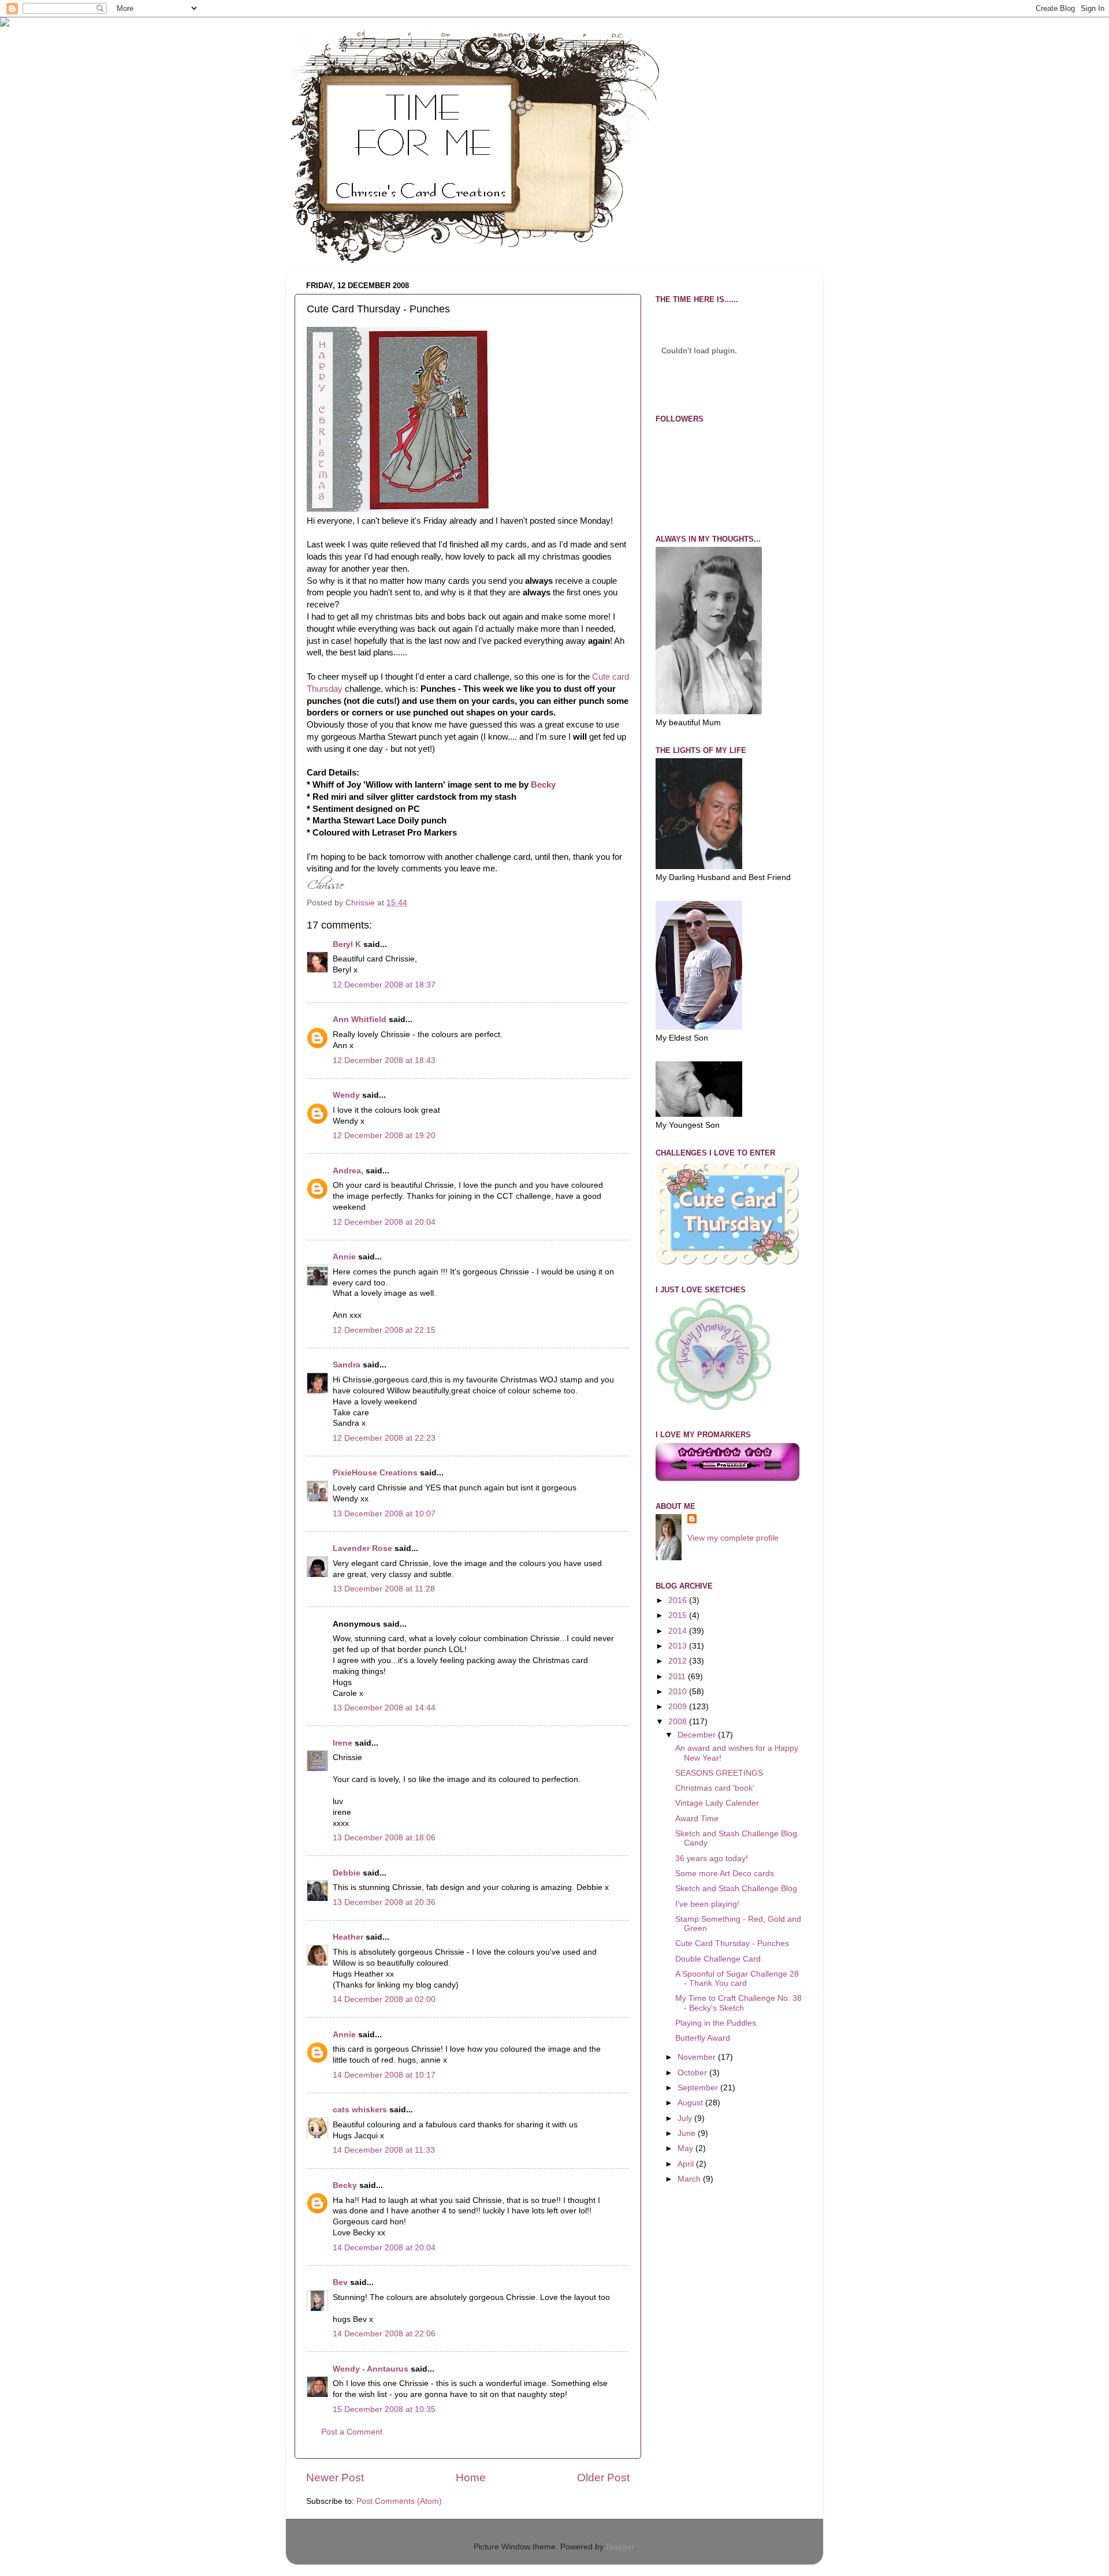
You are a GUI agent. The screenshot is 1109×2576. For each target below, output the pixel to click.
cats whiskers (360, 2110)
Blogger (620, 2547)
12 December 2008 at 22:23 (384, 1438)
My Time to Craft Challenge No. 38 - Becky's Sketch (738, 2003)
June (688, 2133)
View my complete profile (733, 1538)
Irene (343, 1743)
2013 (679, 1646)
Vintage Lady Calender (717, 1803)
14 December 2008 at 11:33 (384, 2150)
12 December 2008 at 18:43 (384, 1060)
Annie (344, 1257)
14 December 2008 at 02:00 (384, 1999)
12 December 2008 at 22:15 (384, 1330)
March (690, 2179)
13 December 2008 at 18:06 (384, 1838)
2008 (679, 1722)
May (686, 2148)
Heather (348, 1937)
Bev (340, 2282)
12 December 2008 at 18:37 (384, 985)
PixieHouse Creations (376, 1473)
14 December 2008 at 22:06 (384, 2334)
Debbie (347, 1873)
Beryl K (347, 944)
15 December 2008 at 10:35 (384, 2409)
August (691, 2103)
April (687, 2164)
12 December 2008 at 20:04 (384, 1222)
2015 (679, 1615)
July (686, 2118)
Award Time (697, 1819)
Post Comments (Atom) (399, 2501)
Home (471, 2478)
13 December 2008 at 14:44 (384, 1708)
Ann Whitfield (360, 1019)
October (693, 2073)
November (698, 2057)
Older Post (603, 2478)
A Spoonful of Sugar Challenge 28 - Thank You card (737, 1979)
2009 (679, 1707)
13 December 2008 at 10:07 (384, 1514)
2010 (679, 1692)
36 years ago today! (712, 1859)
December (698, 1735)
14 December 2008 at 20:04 (384, 2248)
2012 (679, 1661)
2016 (679, 1600)
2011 (678, 1677)
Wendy (346, 1095)
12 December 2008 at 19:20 (384, 1136)
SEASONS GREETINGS (719, 1773)
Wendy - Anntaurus (371, 2369)
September (699, 2088)
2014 (679, 1631)
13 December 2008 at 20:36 (384, 1902)
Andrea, (348, 1171)
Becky (543, 785)
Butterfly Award (703, 2038)
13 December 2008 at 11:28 (384, 1589)
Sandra (347, 1365)
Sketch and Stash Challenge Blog (736, 1889)
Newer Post (335, 2478)
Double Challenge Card (718, 1959)
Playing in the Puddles (716, 2023)
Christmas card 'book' (715, 1788)
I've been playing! (707, 1904)
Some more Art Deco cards (725, 1874)
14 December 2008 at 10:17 (384, 2075)
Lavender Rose (362, 1548)
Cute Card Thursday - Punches (732, 1943)
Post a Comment (352, 2432)
